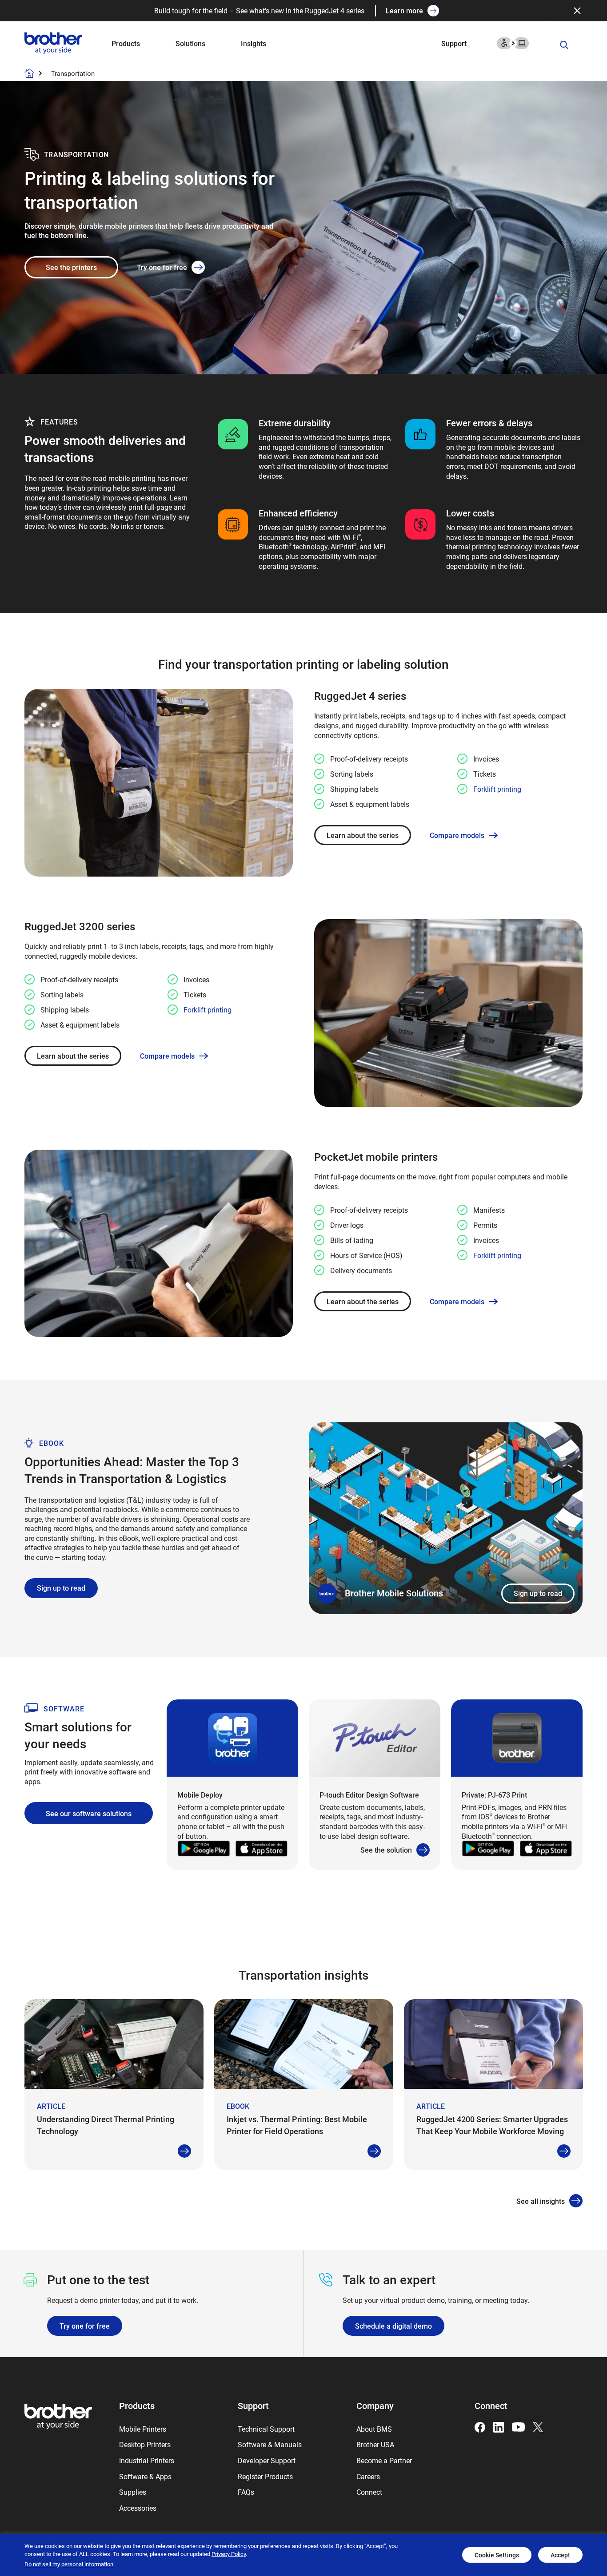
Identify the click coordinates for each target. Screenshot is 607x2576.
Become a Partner (384, 2460)
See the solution (386, 1850)
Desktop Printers (145, 2444)
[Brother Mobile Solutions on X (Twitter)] (538, 2426)
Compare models (457, 835)
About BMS (374, 2429)
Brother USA (375, 2444)
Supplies (133, 2492)
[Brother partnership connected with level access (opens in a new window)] (513, 42)
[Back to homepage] (29, 73)
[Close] (577, 11)
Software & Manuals (270, 2444)
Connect (369, 2492)
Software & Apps (145, 2476)
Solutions (190, 43)
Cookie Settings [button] (497, 2555)
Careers (368, 2476)
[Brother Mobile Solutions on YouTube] (518, 2426)
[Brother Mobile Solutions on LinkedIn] (499, 2426)
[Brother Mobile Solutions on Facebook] (480, 2426)
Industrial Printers (147, 2460)
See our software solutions (89, 1813)
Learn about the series (363, 835)
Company (375, 2405)
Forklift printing (497, 789)
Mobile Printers (143, 2429)
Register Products (265, 2476)
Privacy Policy (229, 2554)
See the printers (71, 267)
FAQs (246, 2492)
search (564, 45)
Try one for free (162, 267)
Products (126, 43)
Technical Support (266, 2429)
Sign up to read (538, 1593)
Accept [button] (560, 2555)
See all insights (541, 2201)
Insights (254, 43)
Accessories (138, 2508)
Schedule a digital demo (393, 2326)
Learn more (404, 10)
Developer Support (267, 2460)
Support (454, 43)
